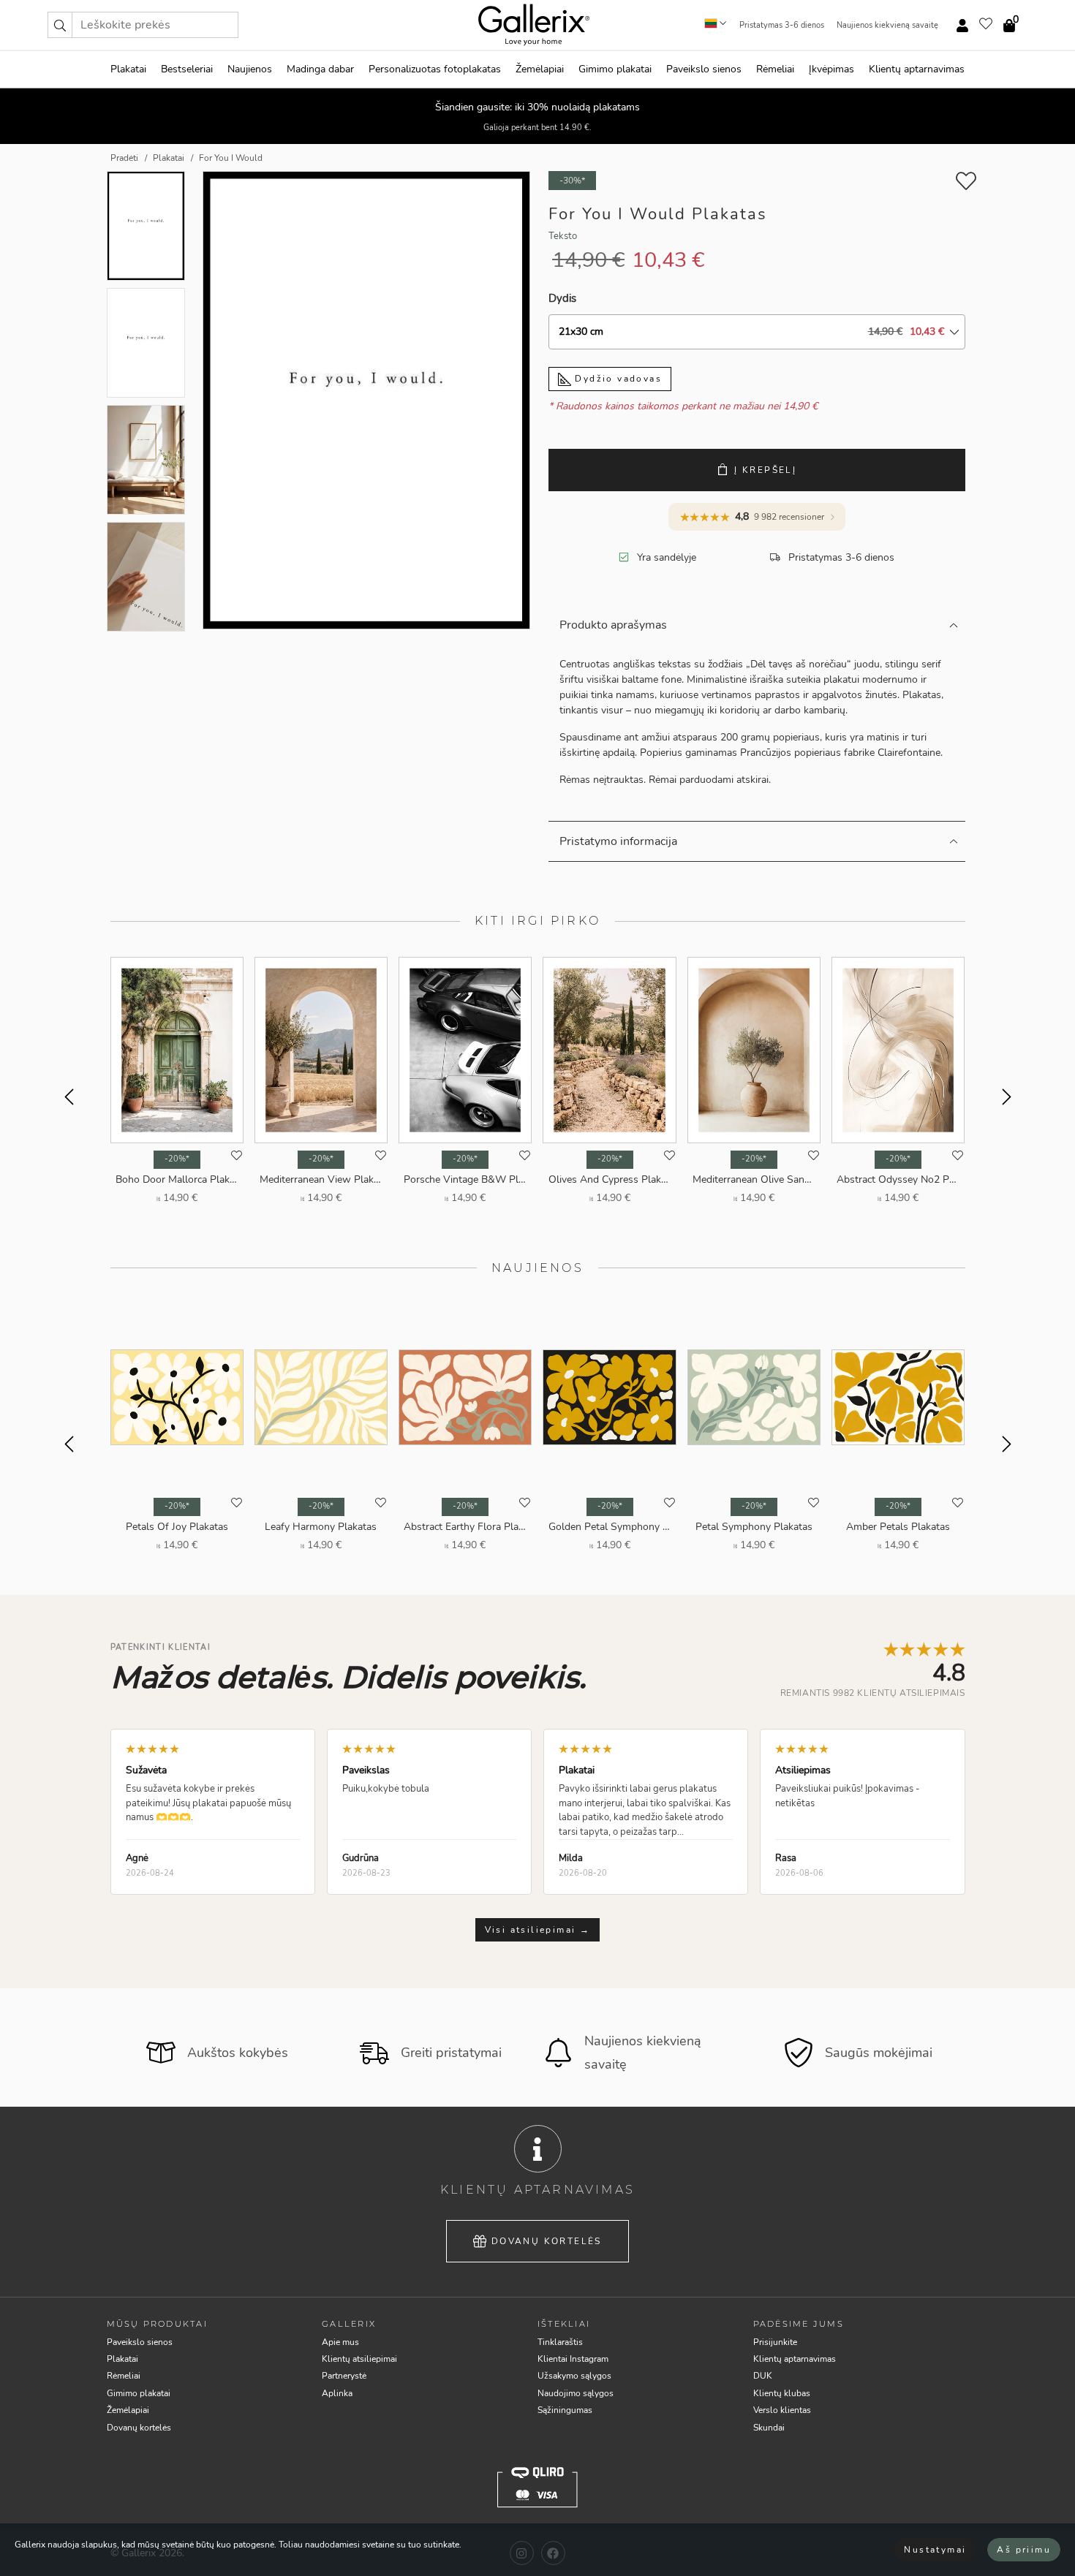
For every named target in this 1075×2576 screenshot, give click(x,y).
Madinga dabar (320, 69)
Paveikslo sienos (704, 69)
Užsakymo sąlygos (574, 2376)
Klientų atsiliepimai (359, 2359)
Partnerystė (344, 2376)
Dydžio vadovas (616, 379)
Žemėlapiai (540, 69)
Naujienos (250, 69)
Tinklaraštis (560, 2342)
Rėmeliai (775, 69)
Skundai (769, 2428)
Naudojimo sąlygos (576, 2393)
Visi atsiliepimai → (538, 1930)
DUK (763, 2376)
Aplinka (337, 2393)
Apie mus (340, 2342)
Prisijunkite (775, 2342)
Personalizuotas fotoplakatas (435, 69)
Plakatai (128, 69)
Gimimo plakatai (615, 69)
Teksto (563, 236)
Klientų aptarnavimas (917, 69)
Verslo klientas (782, 2410)
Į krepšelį (765, 470)
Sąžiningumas (565, 2410)
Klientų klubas (782, 2393)
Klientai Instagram (573, 2359)
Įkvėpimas (831, 69)
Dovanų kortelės (547, 2241)
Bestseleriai (187, 69)
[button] (60, 25)
